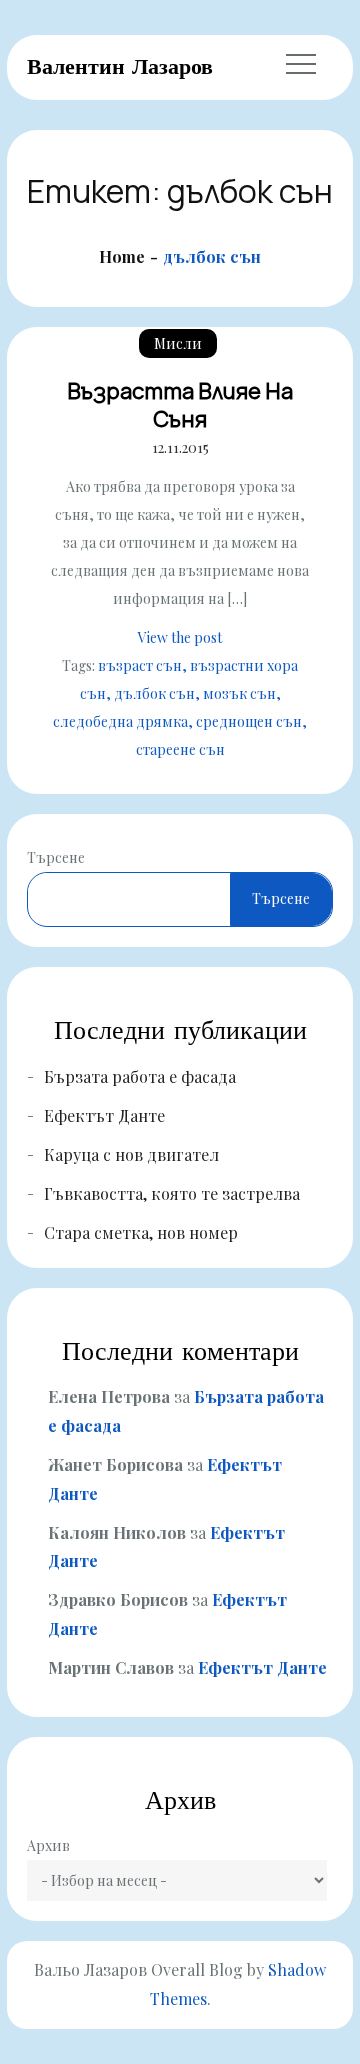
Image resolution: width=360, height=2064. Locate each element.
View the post (180, 637)
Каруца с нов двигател (131, 1154)
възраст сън (140, 665)
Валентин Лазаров (120, 66)
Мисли (178, 343)
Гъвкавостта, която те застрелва (172, 1193)
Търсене (56, 857)
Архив (48, 1845)
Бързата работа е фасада (140, 1076)
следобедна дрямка (120, 721)
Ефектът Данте (104, 1115)
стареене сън (180, 749)
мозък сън (239, 693)
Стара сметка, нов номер (141, 1232)
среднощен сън (249, 721)
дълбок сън (154, 693)
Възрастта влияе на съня (180, 405)
